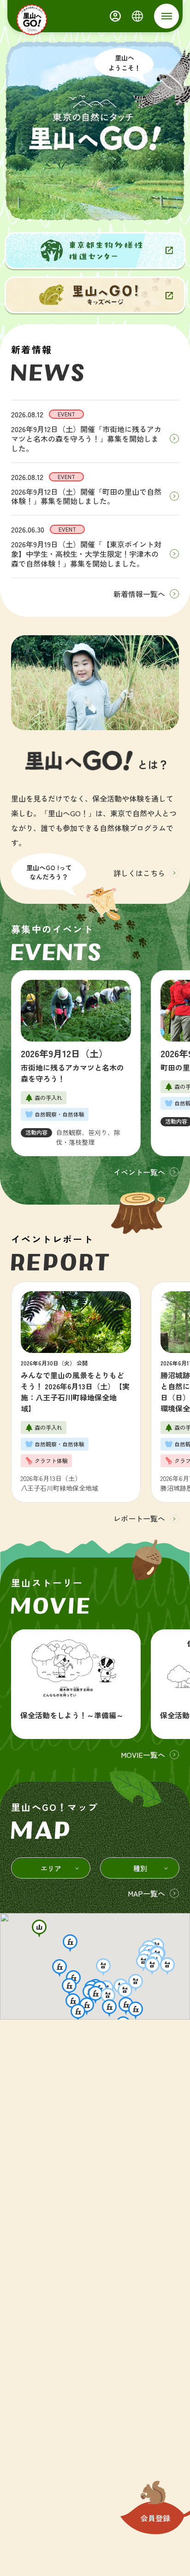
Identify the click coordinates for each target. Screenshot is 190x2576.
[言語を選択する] (137, 16)
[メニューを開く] (166, 16)
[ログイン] (115, 16)
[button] (39, 1929)
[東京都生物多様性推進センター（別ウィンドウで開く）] (95, 251)
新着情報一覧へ (139, 594)
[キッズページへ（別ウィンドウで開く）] (95, 295)
